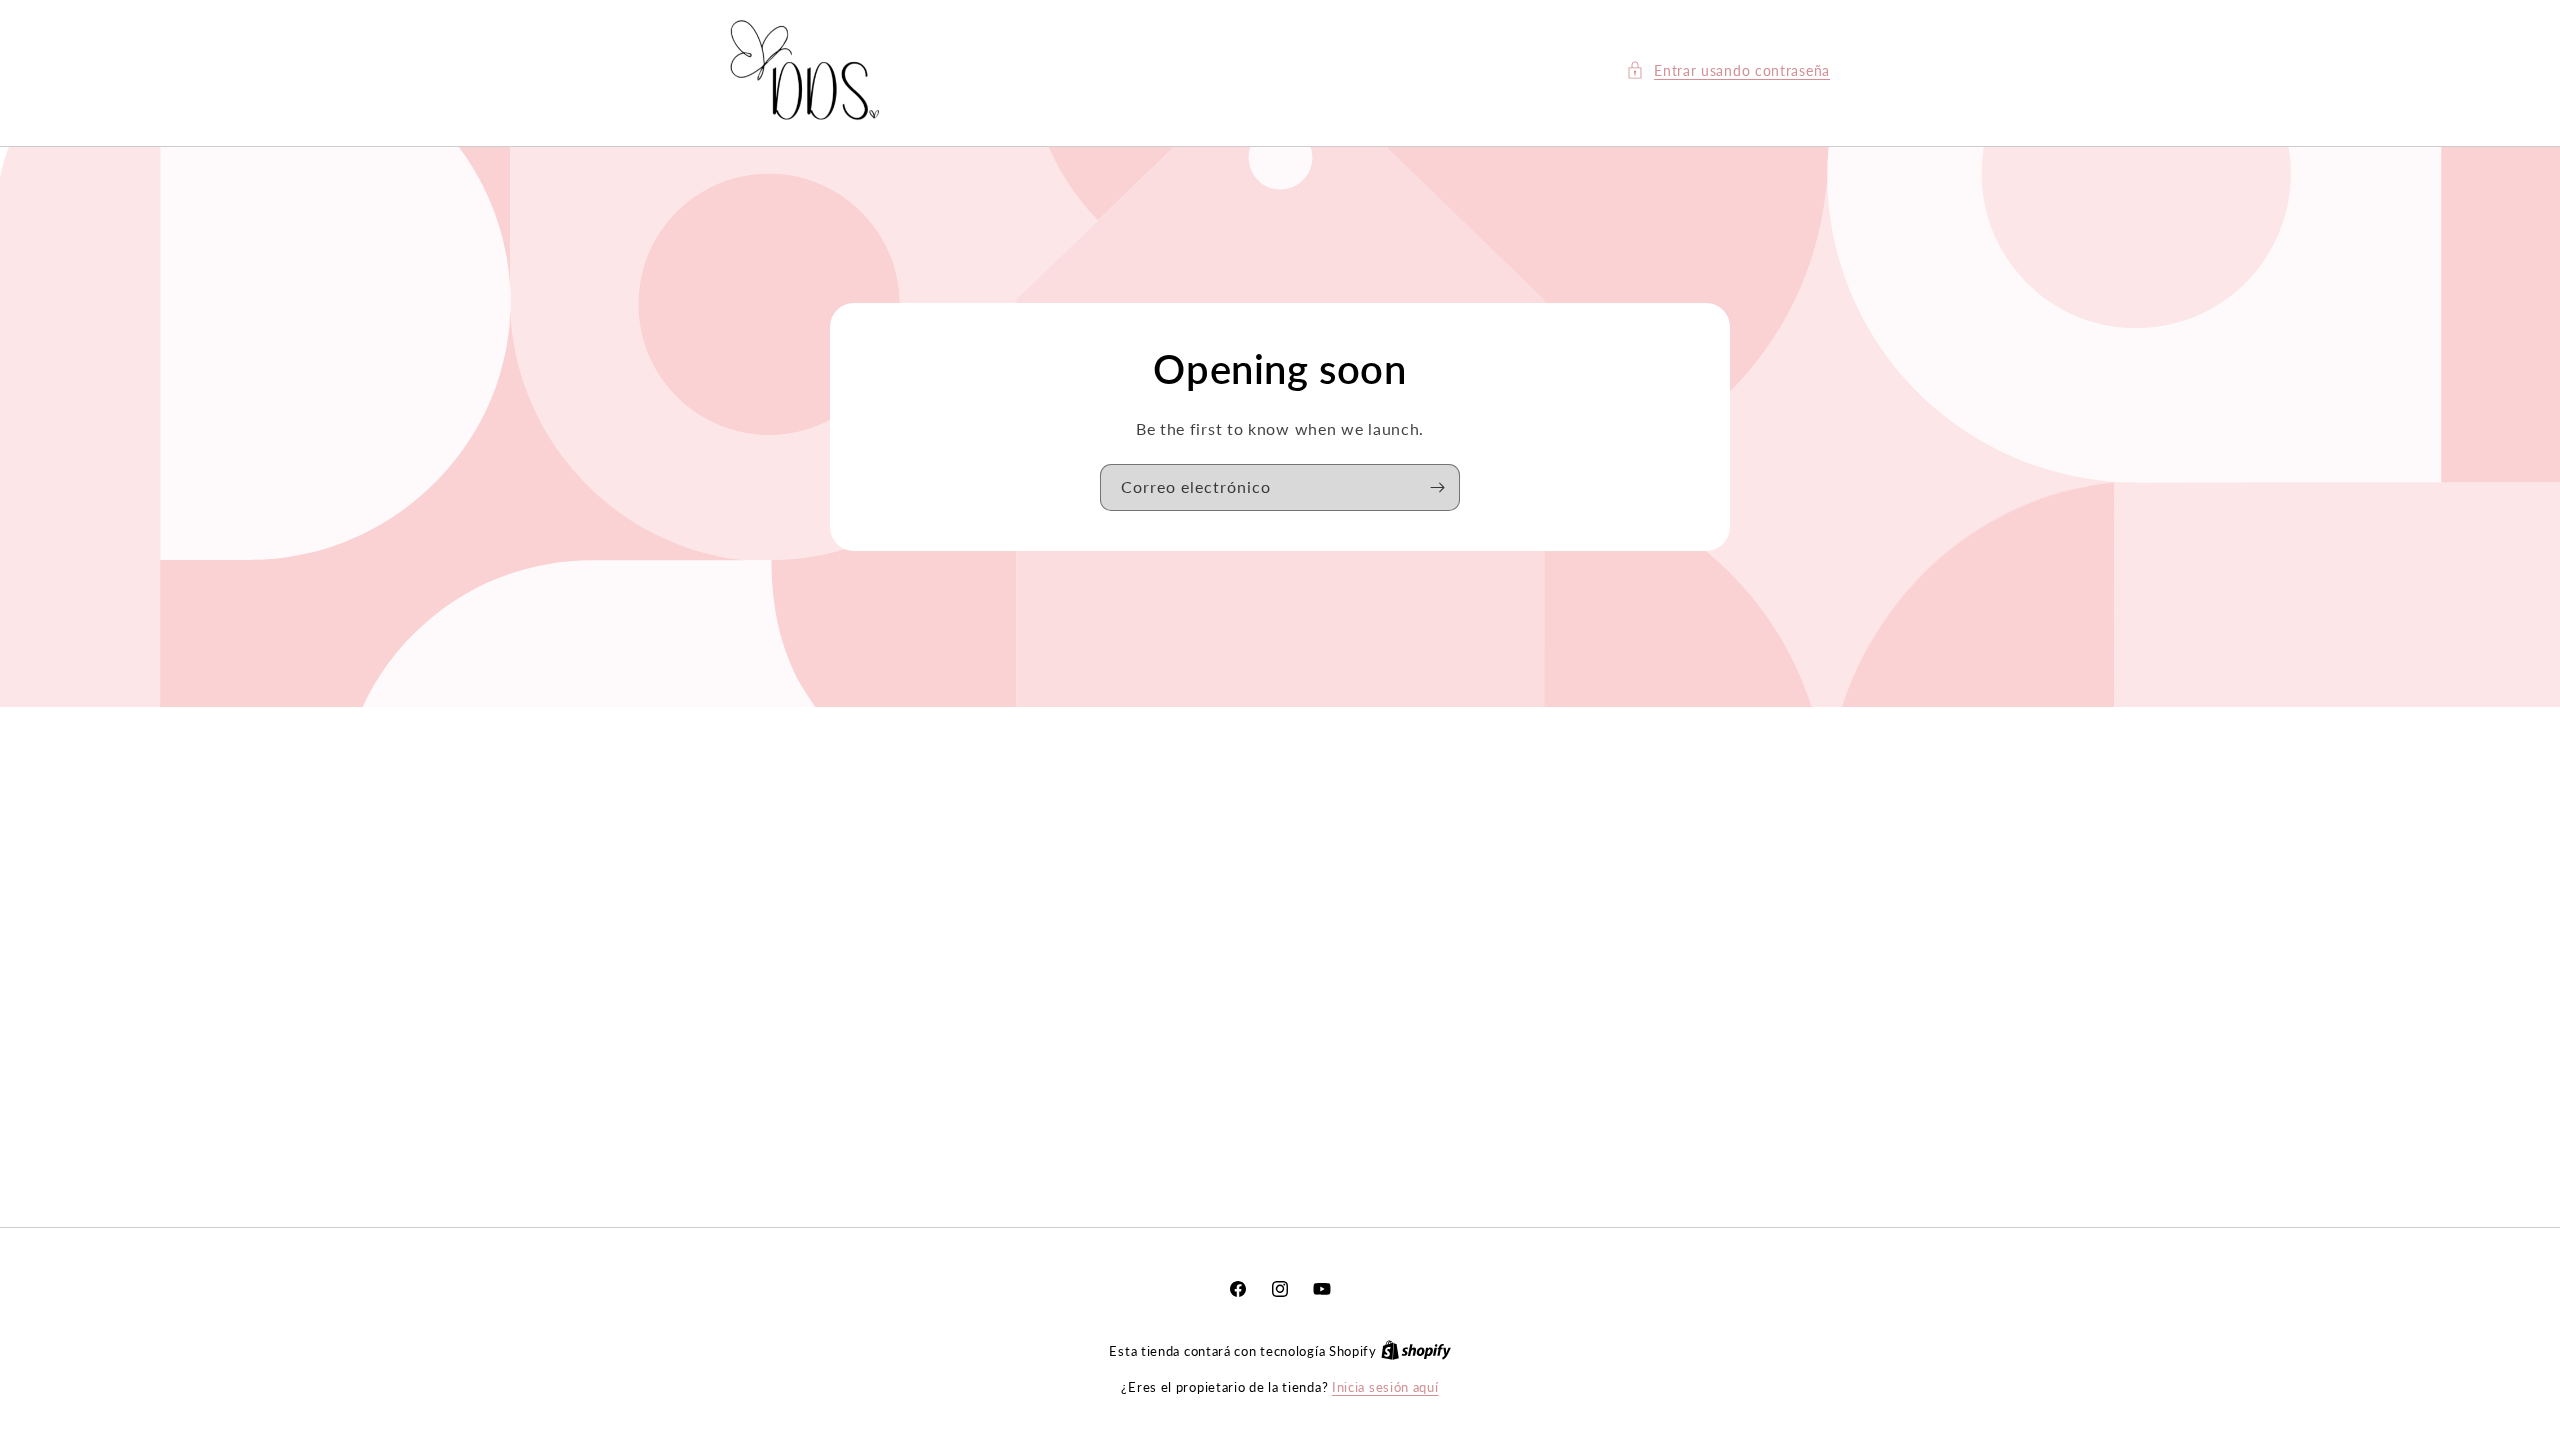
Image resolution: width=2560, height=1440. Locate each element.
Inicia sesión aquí (1385, 1387)
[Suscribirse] (1437, 487)
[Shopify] (1416, 1351)
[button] (1728, 70)
